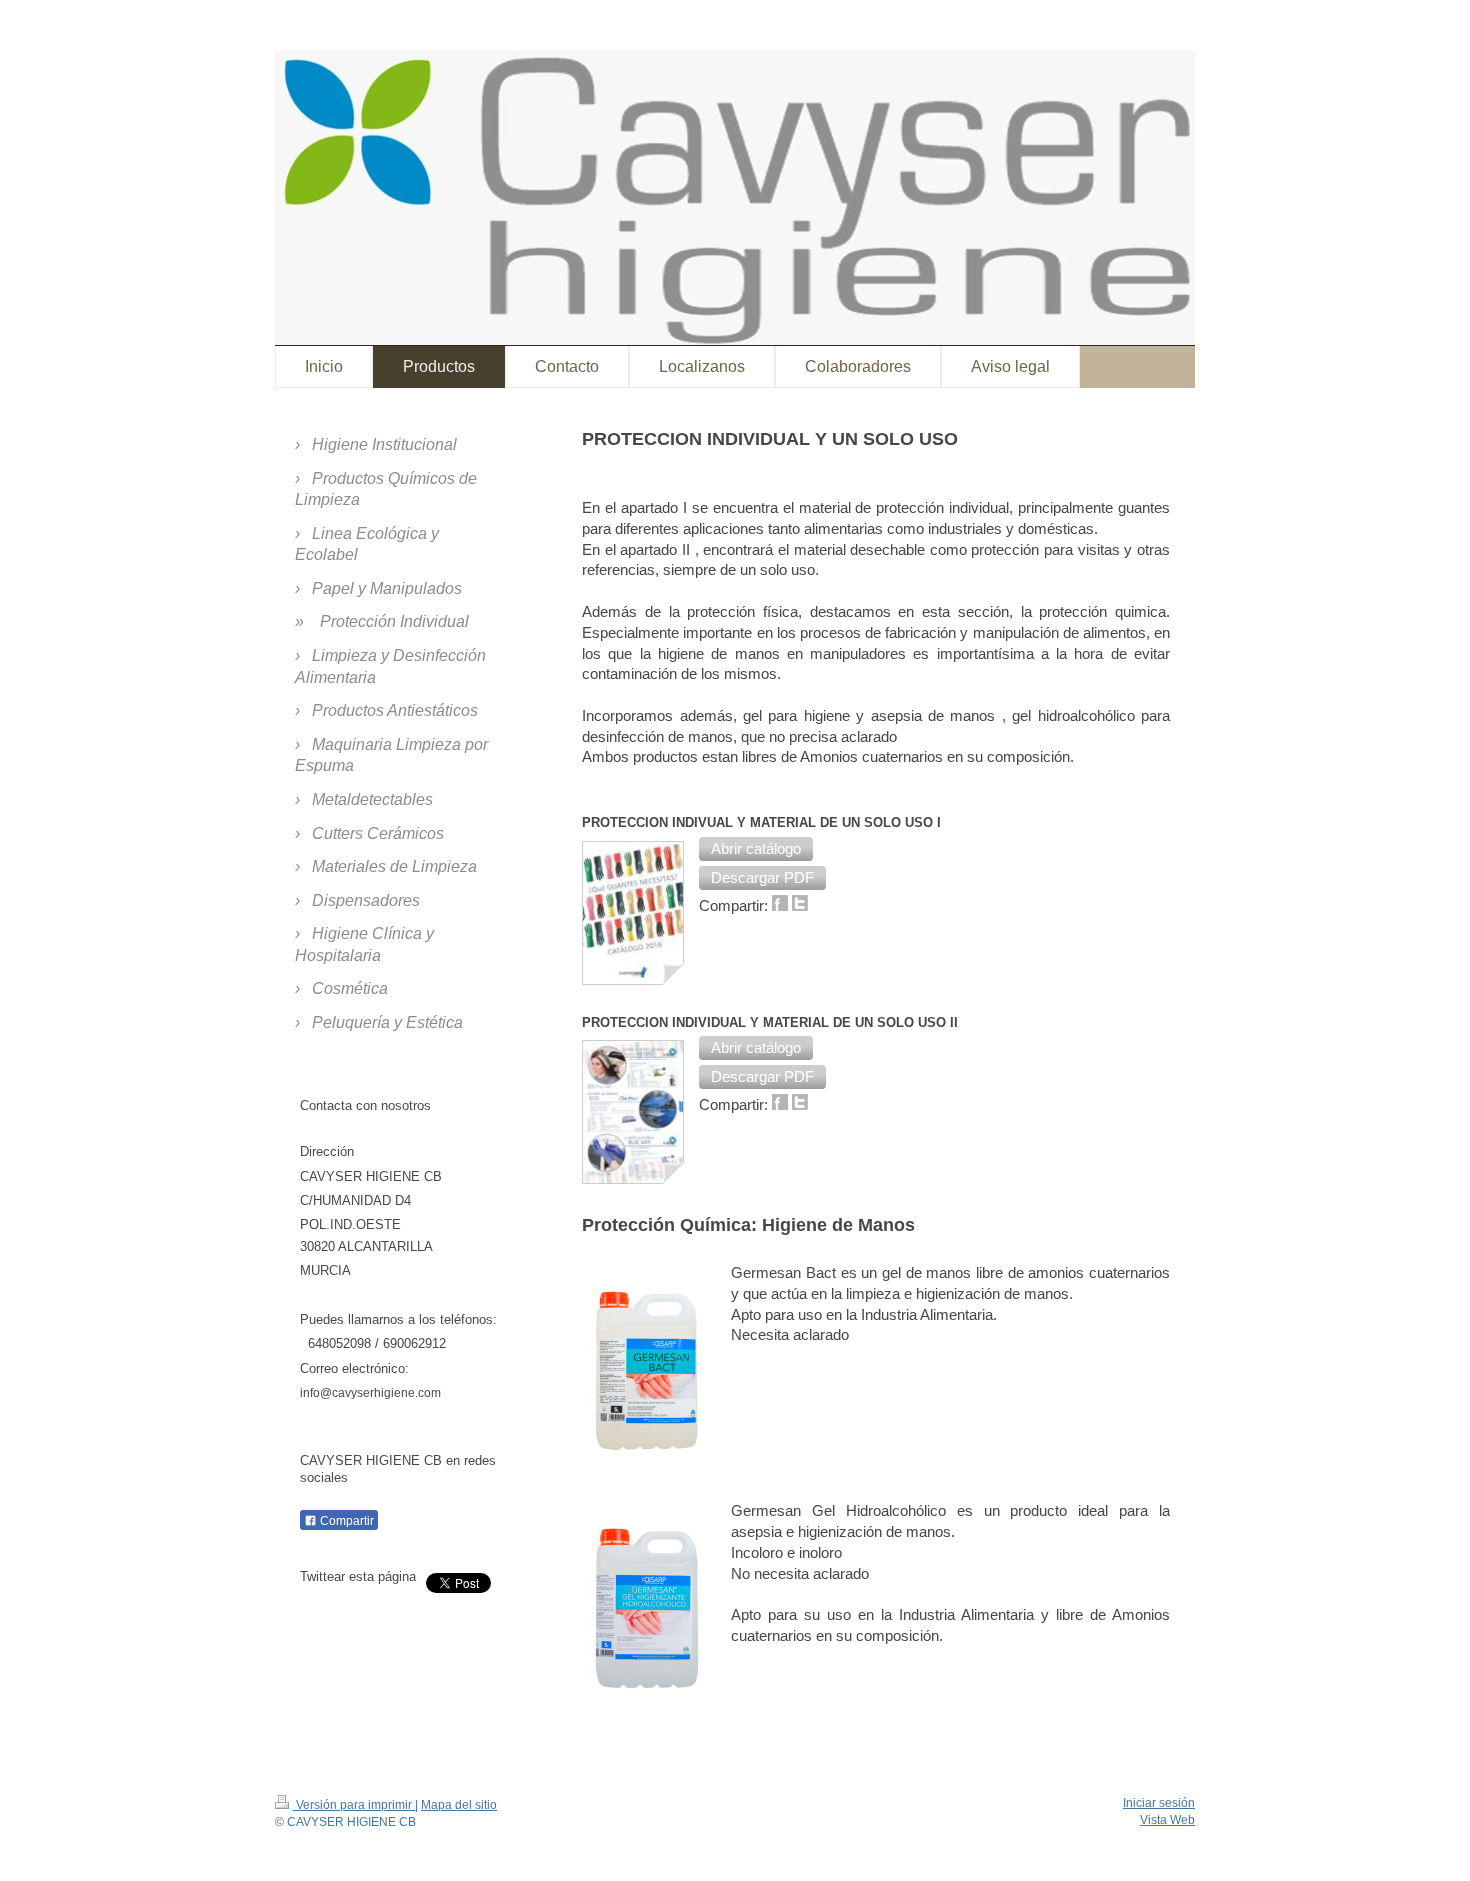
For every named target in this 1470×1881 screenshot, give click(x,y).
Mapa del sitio (459, 1805)
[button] (756, 849)
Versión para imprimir (354, 1805)
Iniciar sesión (1159, 1803)
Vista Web (1167, 1820)
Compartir (345, 1521)
